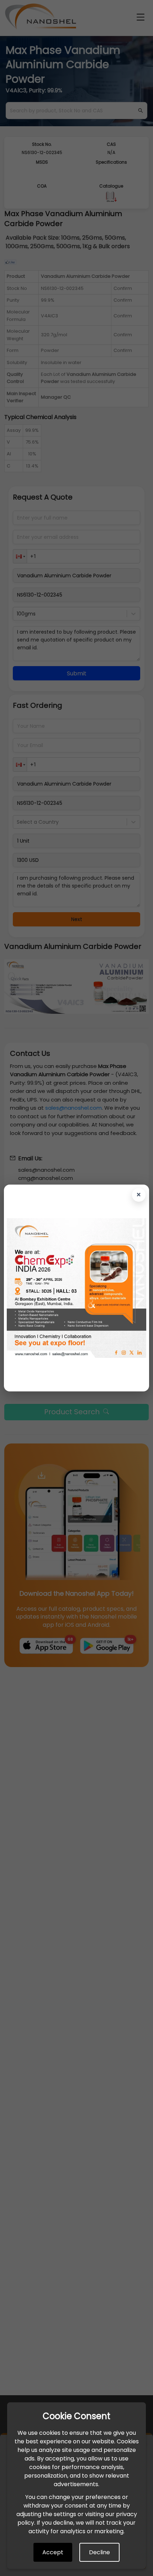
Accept (53, 2552)
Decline (99, 2552)
